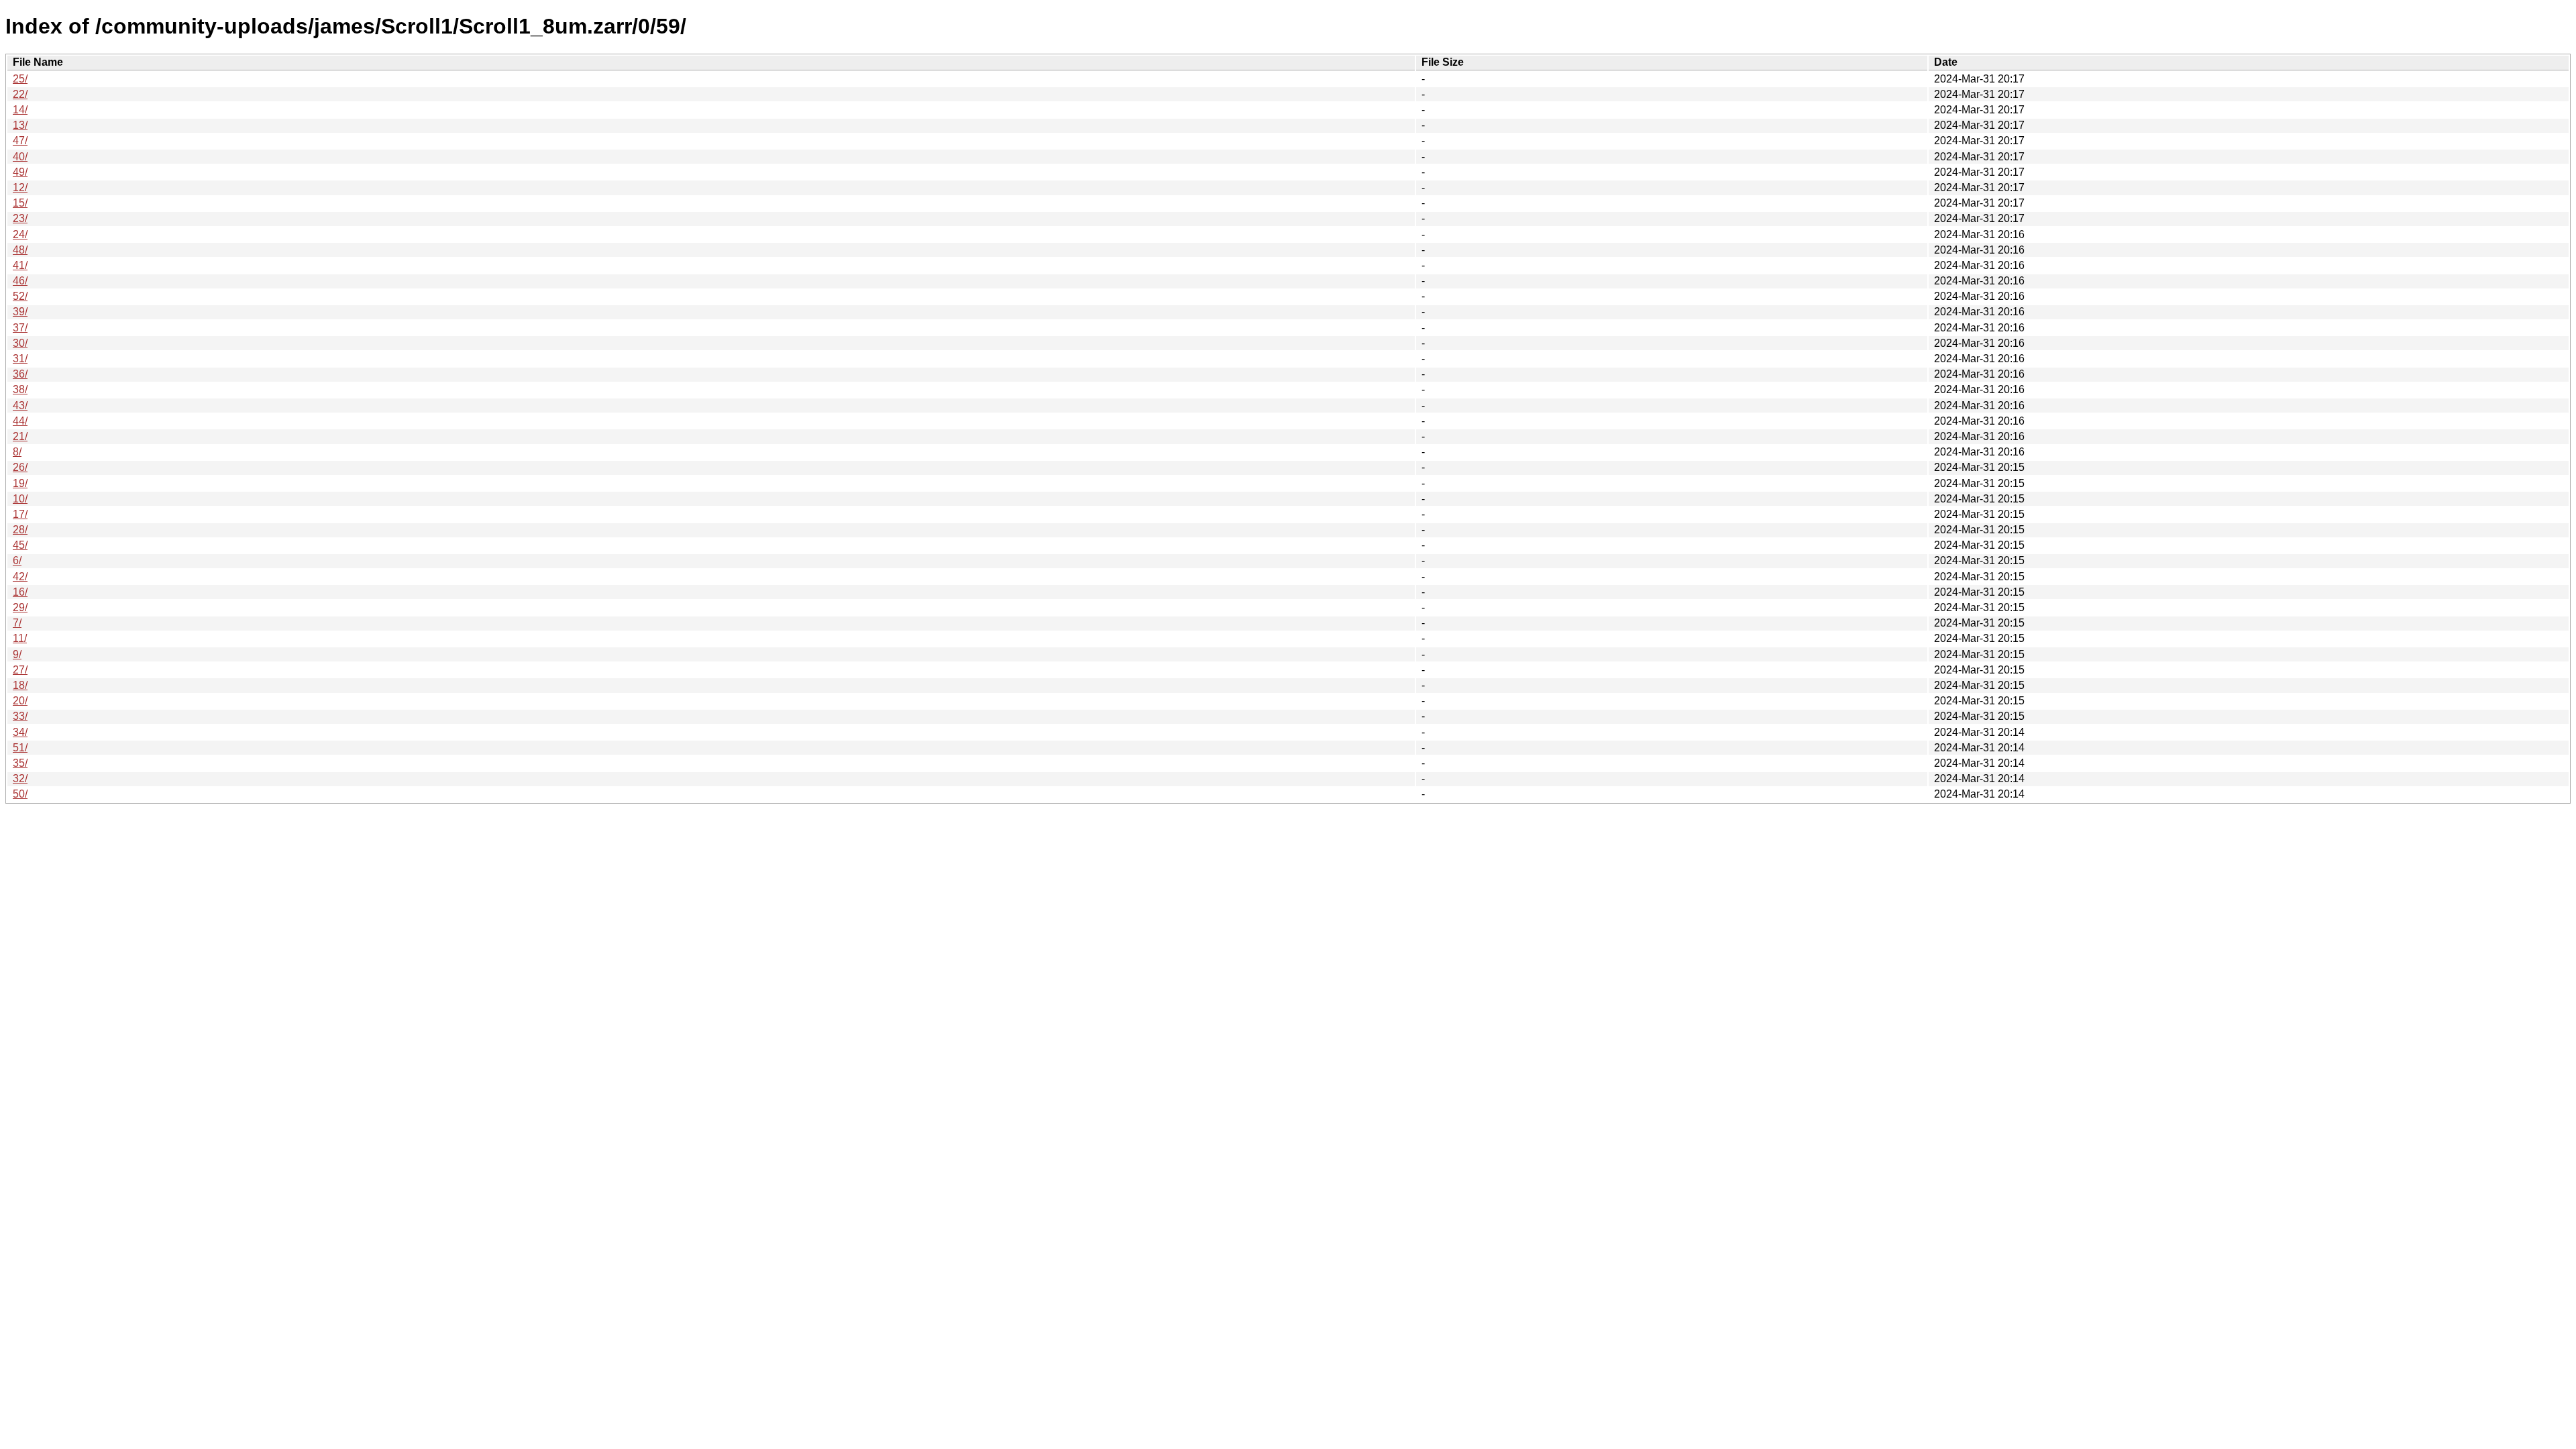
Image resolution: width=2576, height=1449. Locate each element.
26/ (20, 467)
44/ (20, 421)
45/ (20, 545)
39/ (20, 312)
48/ (20, 250)
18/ (20, 685)
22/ (20, 94)
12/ (20, 187)
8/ (17, 452)
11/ (20, 638)
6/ (17, 560)
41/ (20, 265)
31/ (20, 359)
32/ (20, 779)
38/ (20, 389)
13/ (20, 125)
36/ (20, 374)
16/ (20, 592)
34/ (20, 732)
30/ (20, 343)
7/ (17, 623)
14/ (20, 110)
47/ (20, 141)
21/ (20, 436)
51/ (20, 748)
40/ (20, 157)
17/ (20, 514)
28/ (20, 530)
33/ (20, 716)
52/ (20, 296)
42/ (20, 577)
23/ (20, 218)
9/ (17, 654)
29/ (20, 607)
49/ (20, 172)
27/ (20, 670)
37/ (20, 328)
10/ (20, 499)
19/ (20, 483)
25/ (20, 79)
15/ (20, 203)
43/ (20, 406)
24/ (20, 234)
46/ (20, 281)
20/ (20, 701)
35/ (20, 763)
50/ (20, 794)
